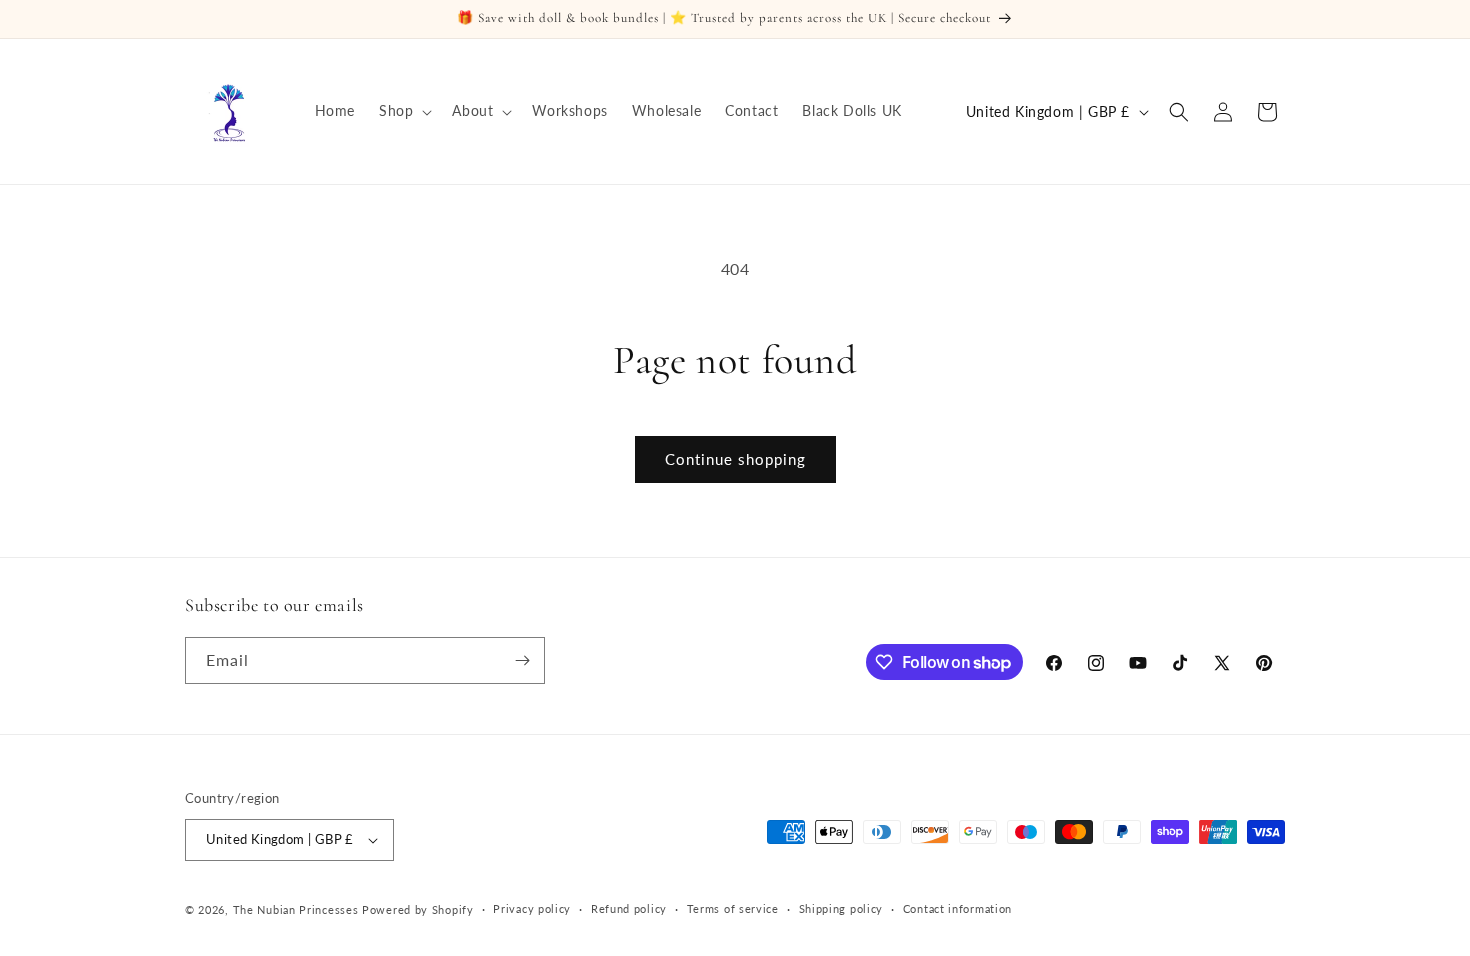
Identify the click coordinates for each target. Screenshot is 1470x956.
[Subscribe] (522, 660)
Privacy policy (532, 908)
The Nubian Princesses (296, 909)
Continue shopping (735, 459)
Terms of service (733, 908)
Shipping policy (841, 908)
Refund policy (629, 908)
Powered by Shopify (418, 909)
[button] (403, 111)
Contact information (957, 908)
